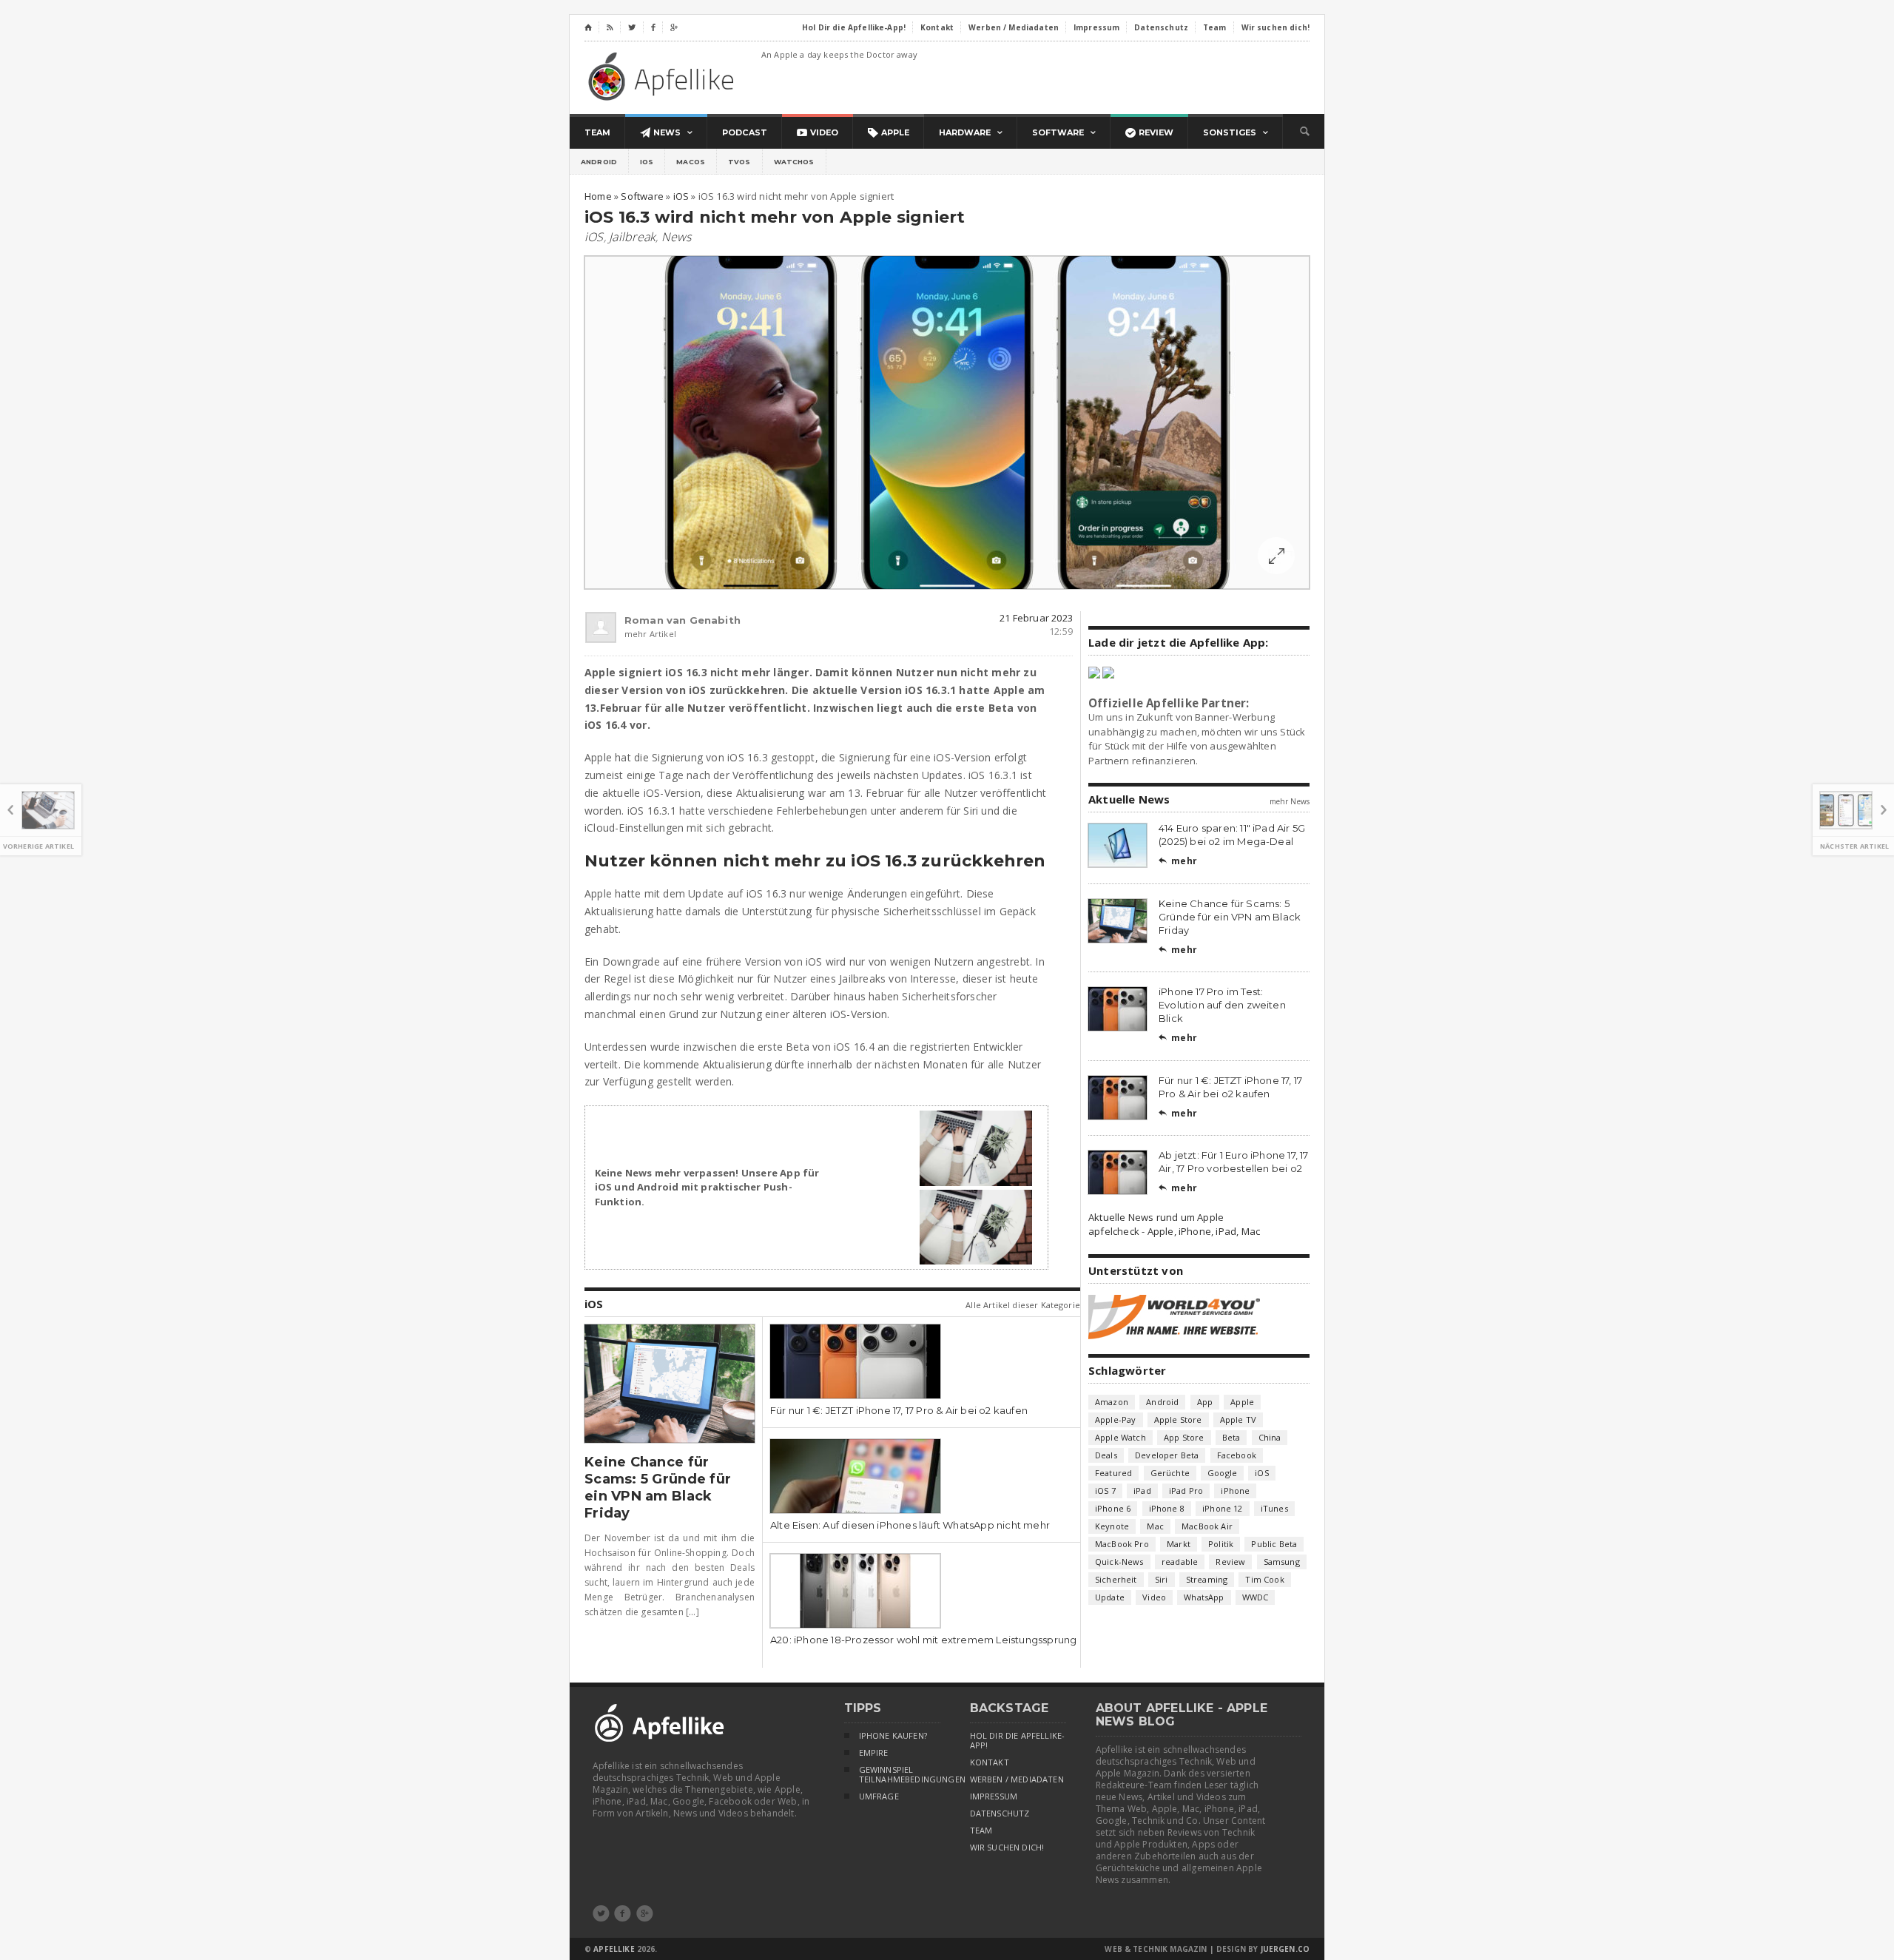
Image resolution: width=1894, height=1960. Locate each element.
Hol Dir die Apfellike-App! (1018, 1741)
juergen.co (1285, 1949)
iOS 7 (1105, 1491)
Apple (1242, 1402)
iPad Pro (1186, 1491)
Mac (1155, 1526)
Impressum (994, 1796)
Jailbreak (632, 237)
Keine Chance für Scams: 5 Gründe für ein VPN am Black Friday (658, 1488)
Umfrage (879, 1796)
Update (1110, 1597)
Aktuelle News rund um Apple (1156, 1217)
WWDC (1256, 1597)
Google (1222, 1473)
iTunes (1274, 1508)
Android (599, 162)
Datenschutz (1000, 1813)
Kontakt (990, 1762)
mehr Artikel (650, 634)
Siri (1162, 1579)
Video (1154, 1597)
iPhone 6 (1113, 1508)
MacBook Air (1207, 1526)
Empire (874, 1753)
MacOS (691, 162)
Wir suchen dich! (1007, 1848)
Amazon (1112, 1402)
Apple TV (1238, 1420)
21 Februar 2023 (1036, 618)
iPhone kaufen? (893, 1736)
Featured (1113, 1473)
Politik (1221, 1544)
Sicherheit (1116, 1579)
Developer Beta (1167, 1455)
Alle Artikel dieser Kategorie (1023, 1305)
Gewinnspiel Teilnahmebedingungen (900, 1775)
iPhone (1235, 1491)
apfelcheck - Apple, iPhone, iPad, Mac (1174, 1231)
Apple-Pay (1116, 1420)
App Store (1184, 1437)
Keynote (1112, 1526)
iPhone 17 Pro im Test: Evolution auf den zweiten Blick (1222, 1005)
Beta (1231, 1437)
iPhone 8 (1167, 1508)
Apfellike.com (664, 76)
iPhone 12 (1223, 1508)
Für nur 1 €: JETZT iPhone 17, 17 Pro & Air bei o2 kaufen (899, 1410)
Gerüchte (1170, 1473)
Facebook (1237, 1455)
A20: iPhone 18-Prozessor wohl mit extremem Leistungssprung (923, 1640)
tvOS (739, 162)
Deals (1106, 1455)
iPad (1142, 1491)
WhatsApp (1204, 1597)
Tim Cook (1264, 1579)
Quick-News (1119, 1562)
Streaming (1207, 1579)
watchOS (794, 162)
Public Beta (1274, 1544)
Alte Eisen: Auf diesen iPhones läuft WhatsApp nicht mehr (910, 1525)
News (677, 237)
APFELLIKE (614, 1949)
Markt (1179, 1544)
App (1205, 1402)
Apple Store (1178, 1420)
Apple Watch (1120, 1437)
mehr (1178, 861)
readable (1180, 1562)
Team (981, 1831)
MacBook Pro (1122, 1544)
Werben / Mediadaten (1017, 1779)
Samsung (1282, 1562)
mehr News (1290, 801)
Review (1230, 1562)
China (1270, 1437)
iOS (647, 162)
